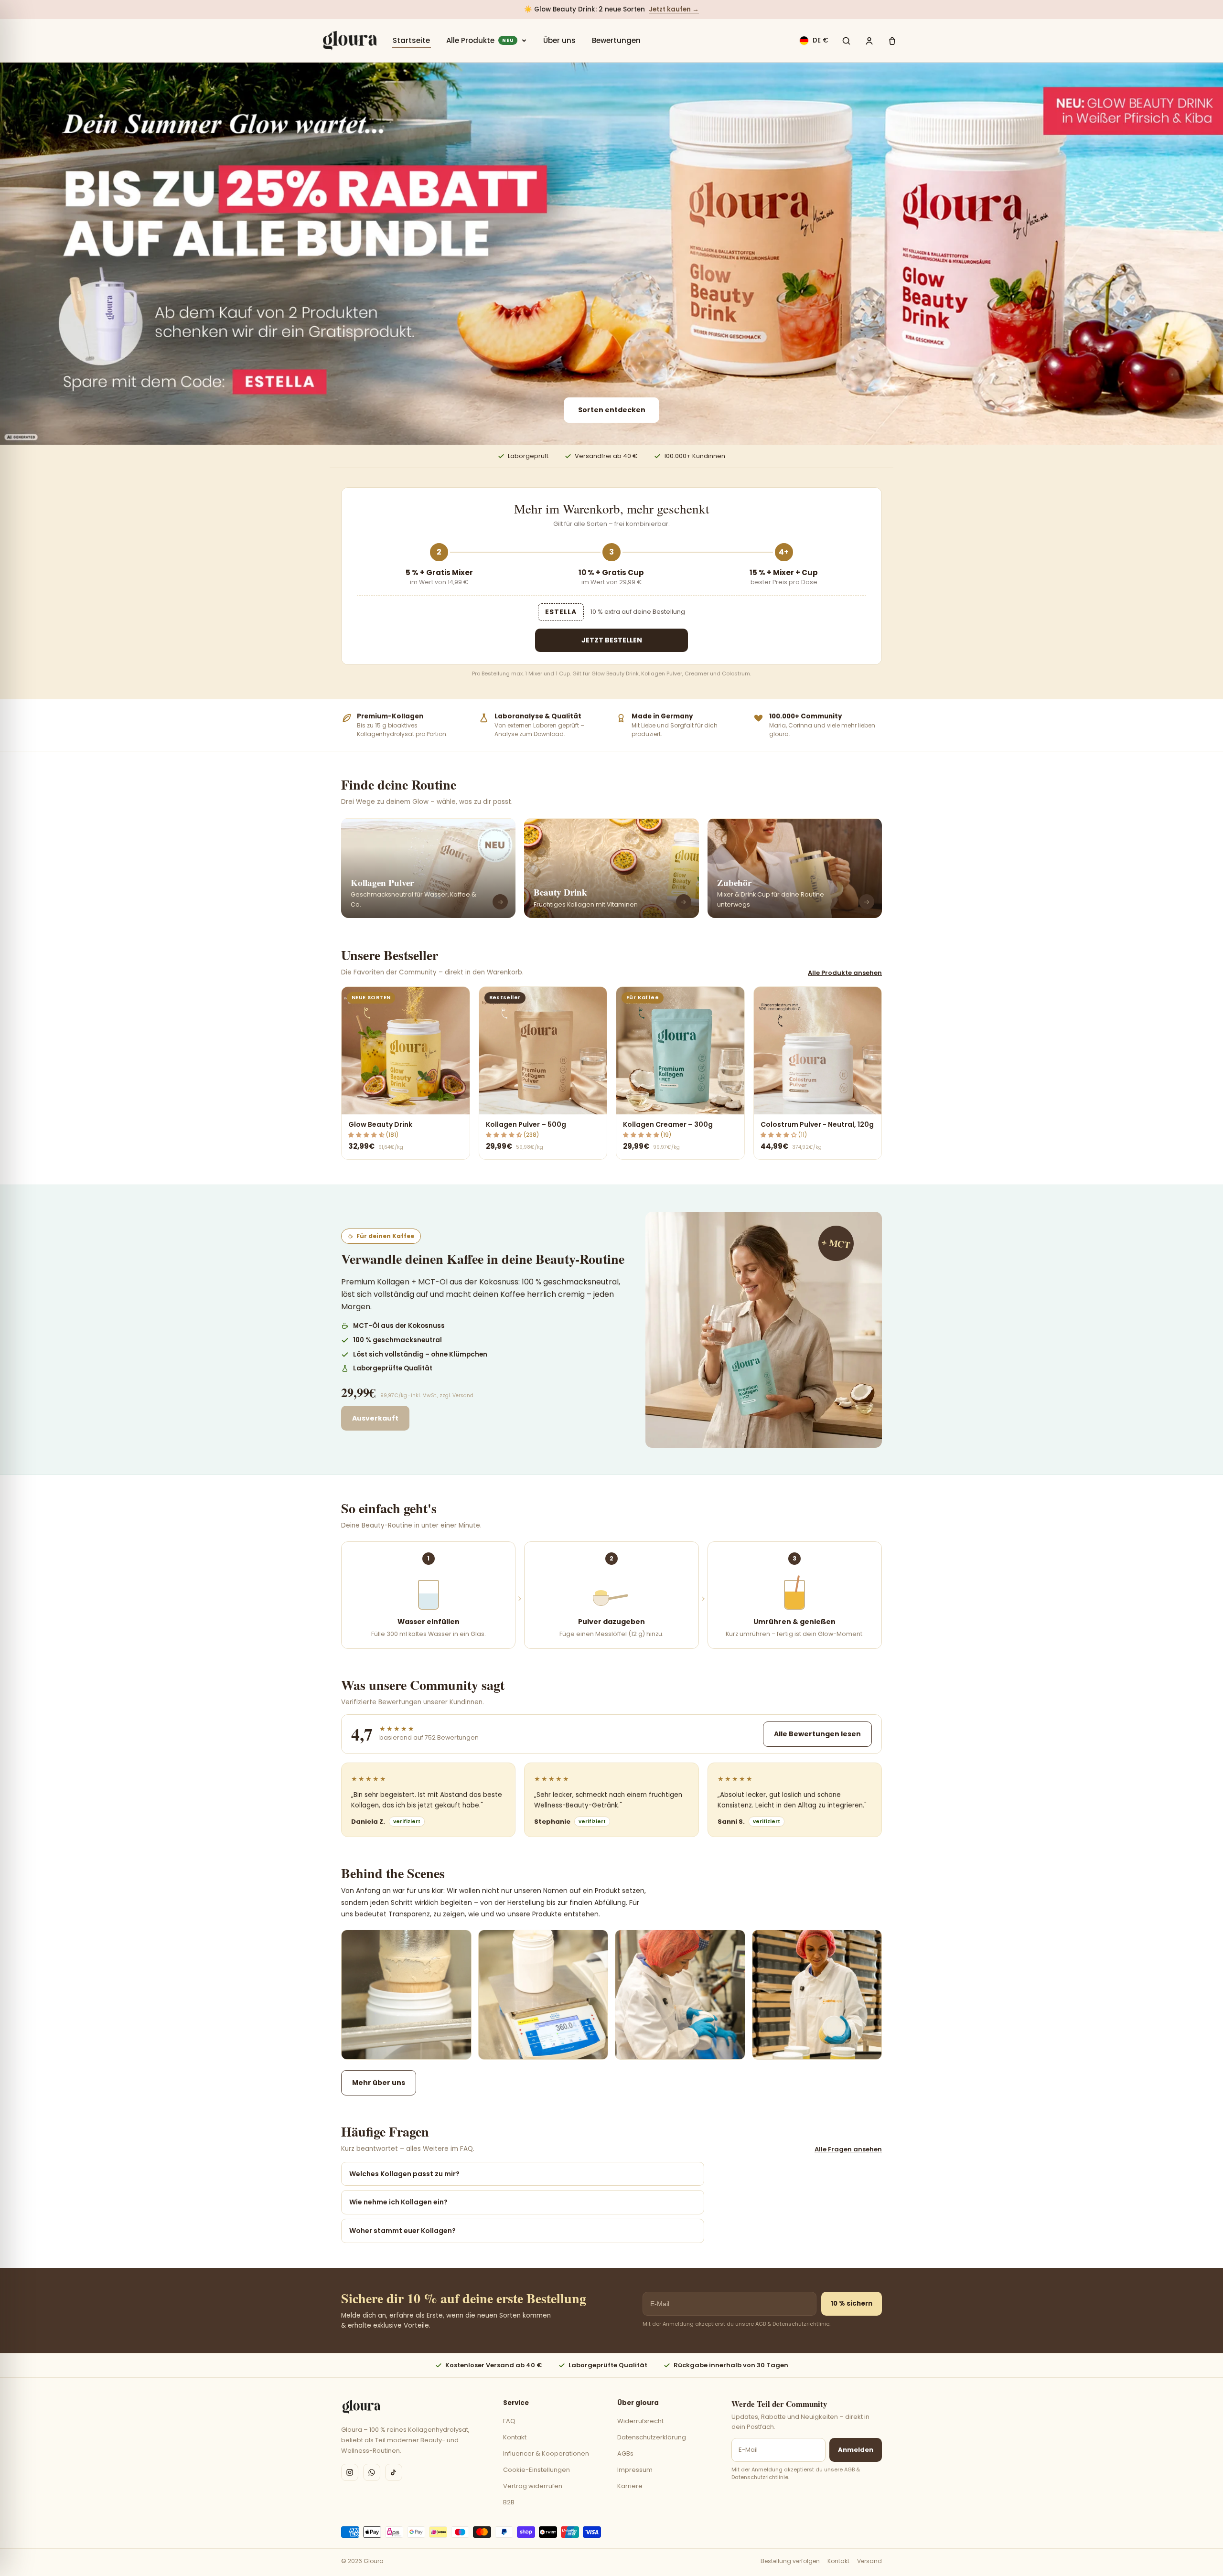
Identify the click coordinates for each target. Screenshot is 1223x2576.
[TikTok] (394, 2472)
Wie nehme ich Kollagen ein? (398, 2202)
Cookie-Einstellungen (536, 2470)
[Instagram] (350, 2472)
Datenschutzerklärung (652, 2437)
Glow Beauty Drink (380, 1124)
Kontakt (515, 2437)
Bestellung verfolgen (790, 2561)
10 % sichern (852, 2303)
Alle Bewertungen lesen (817, 1734)
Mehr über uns (379, 2083)
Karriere (630, 2486)
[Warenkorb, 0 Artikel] (892, 41)
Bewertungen (616, 40)
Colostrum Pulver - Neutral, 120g (817, 1124)
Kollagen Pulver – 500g (526, 1124)
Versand (869, 2561)
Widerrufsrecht (640, 2421)
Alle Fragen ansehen (848, 2149)
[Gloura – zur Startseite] (350, 41)
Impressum (635, 2470)
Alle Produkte (480, 40)
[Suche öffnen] (846, 41)
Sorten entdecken (612, 410)
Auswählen (405, 1102)
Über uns (559, 40)
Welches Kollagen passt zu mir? (404, 2174)
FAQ (509, 2421)
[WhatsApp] (372, 2472)
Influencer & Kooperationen (546, 2453)
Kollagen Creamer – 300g (668, 1124)
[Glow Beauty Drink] (611, 254)
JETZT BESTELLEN (612, 640)
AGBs (625, 2453)
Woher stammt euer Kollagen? (402, 2231)
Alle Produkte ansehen (845, 973)
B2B (509, 2502)
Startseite (411, 40)
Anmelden (856, 2450)
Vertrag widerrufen (533, 2486)
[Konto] (869, 41)
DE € (821, 40)
